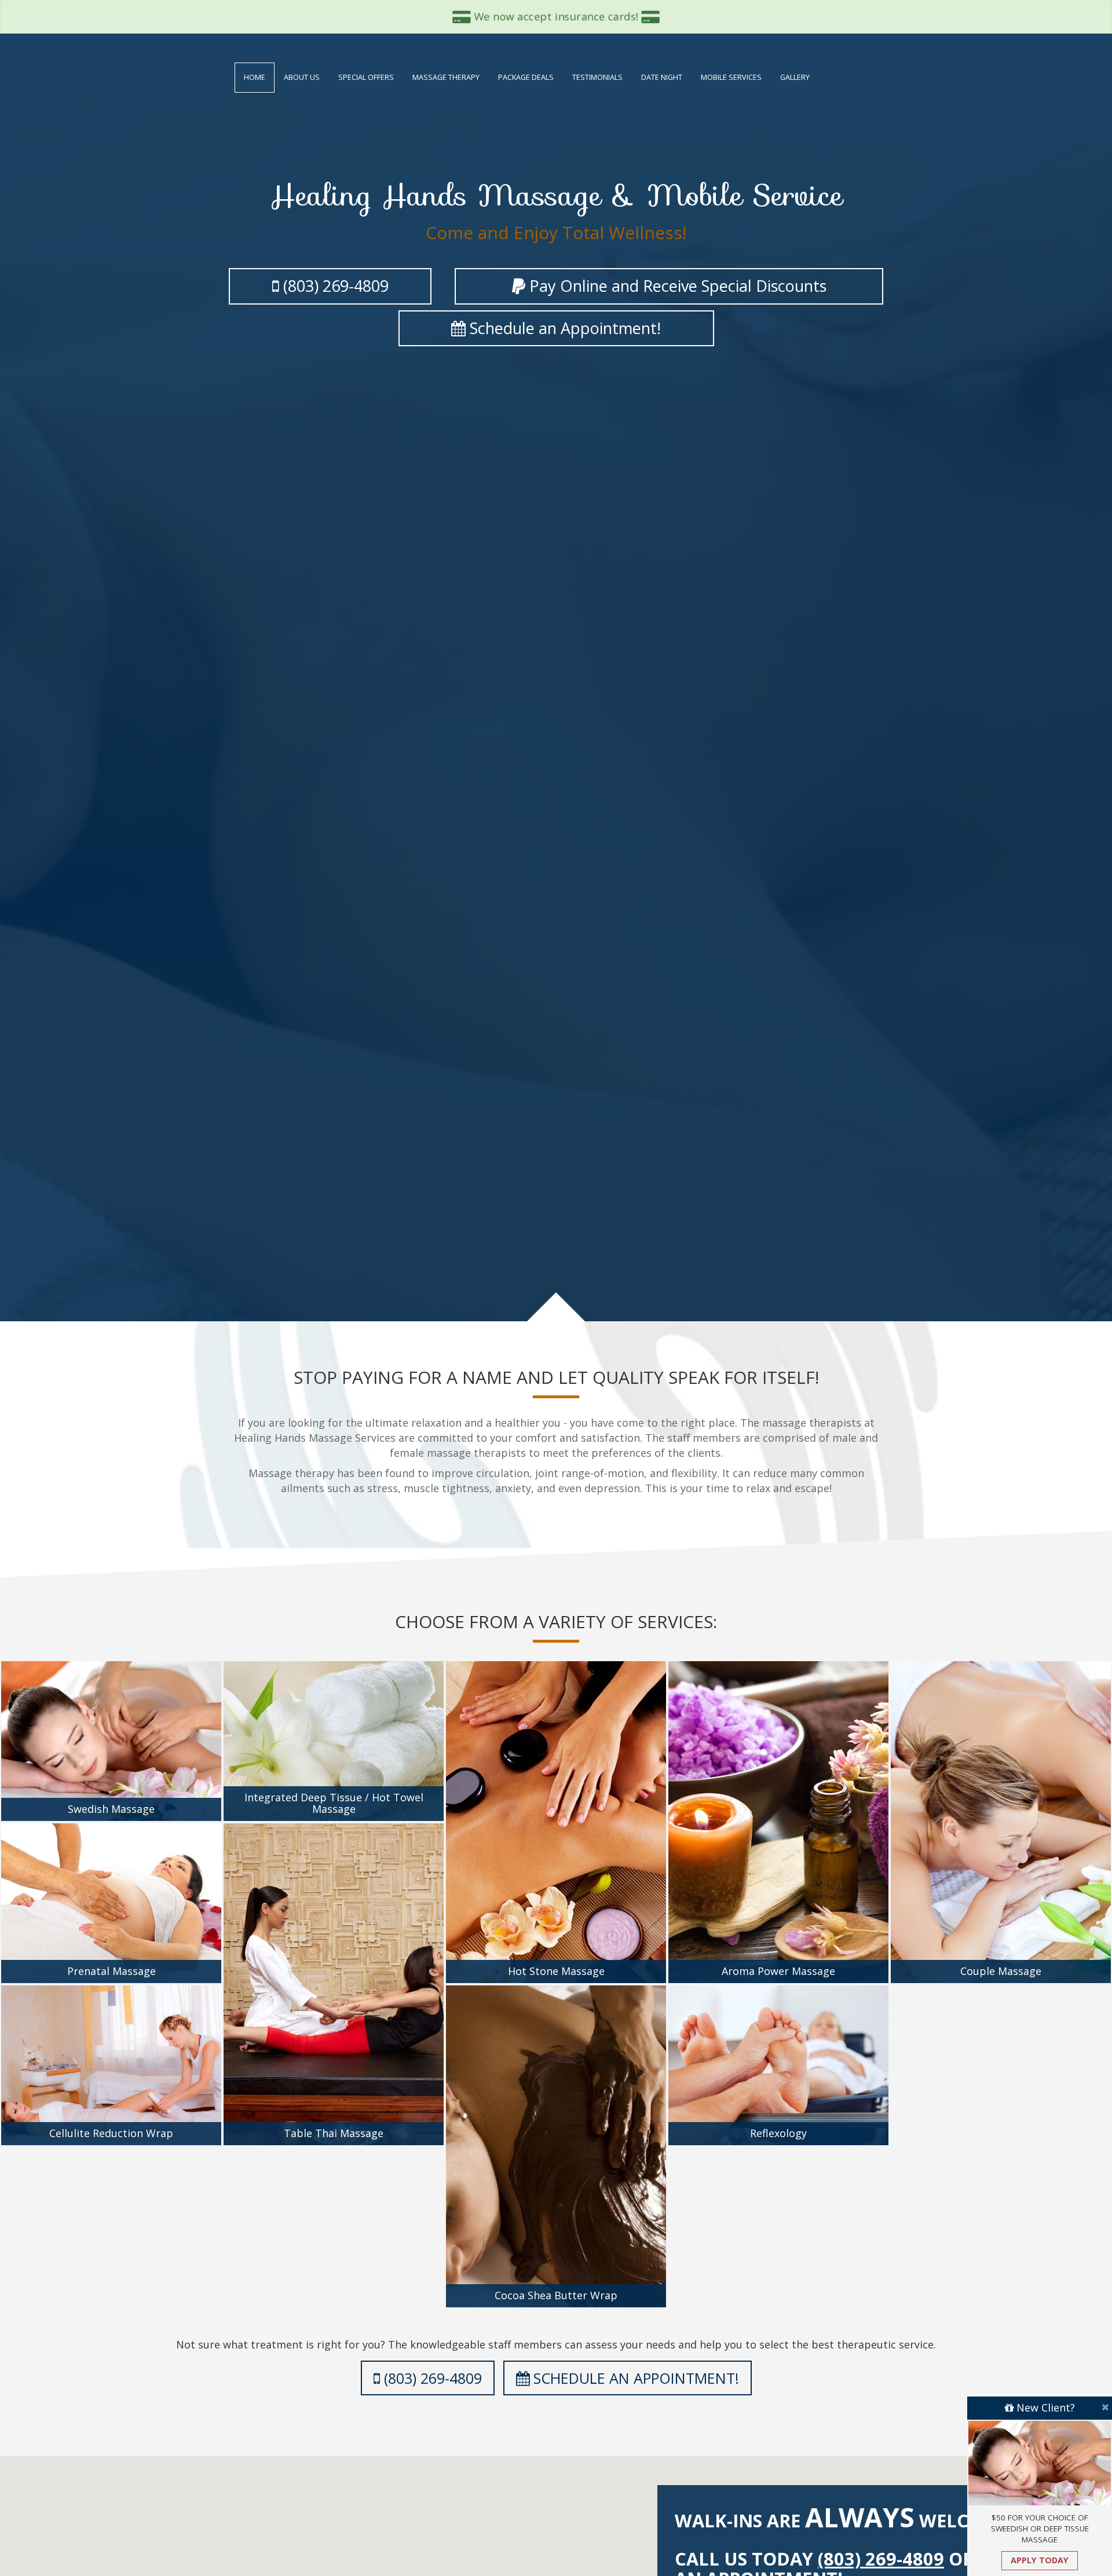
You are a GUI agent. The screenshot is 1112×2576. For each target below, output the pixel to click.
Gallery (795, 77)
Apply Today (1040, 2560)
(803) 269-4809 (431, 2378)
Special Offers (366, 77)
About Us (302, 77)
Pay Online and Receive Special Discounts (676, 286)
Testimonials (597, 77)
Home (255, 77)
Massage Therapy (446, 77)
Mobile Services (731, 77)
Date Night (662, 77)
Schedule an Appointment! (563, 328)
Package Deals (526, 77)
